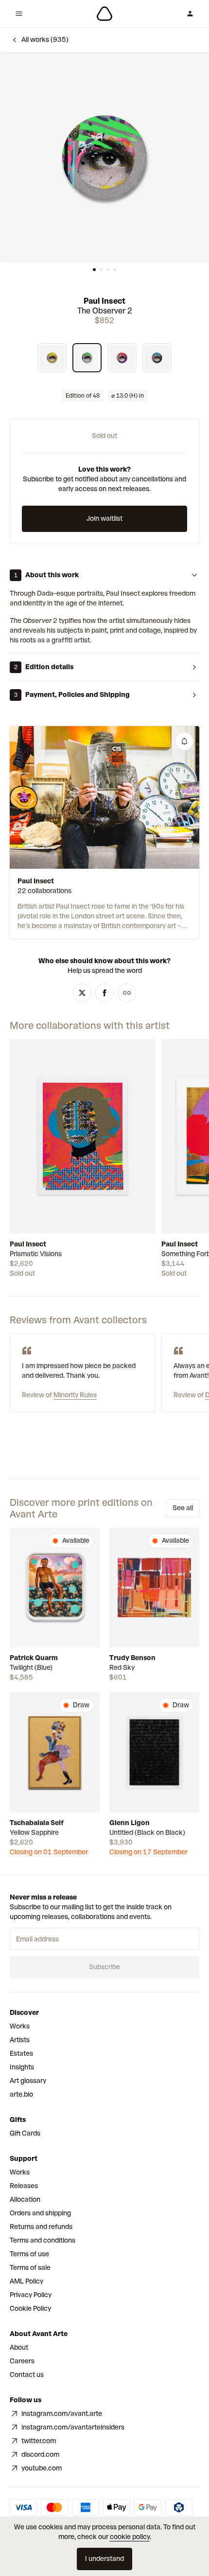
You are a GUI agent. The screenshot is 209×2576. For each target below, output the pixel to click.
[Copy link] (127, 993)
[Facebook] (104, 993)
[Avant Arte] (104, 14)
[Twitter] (82, 993)
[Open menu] (19, 14)
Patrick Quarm (34, 1658)
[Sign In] (190, 14)
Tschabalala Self (37, 1823)
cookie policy (130, 2537)
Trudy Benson (132, 1658)
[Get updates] (184, 741)
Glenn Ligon (130, 1823)
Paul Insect (104, 301)
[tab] (94, 270)
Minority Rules (75, 1395)
